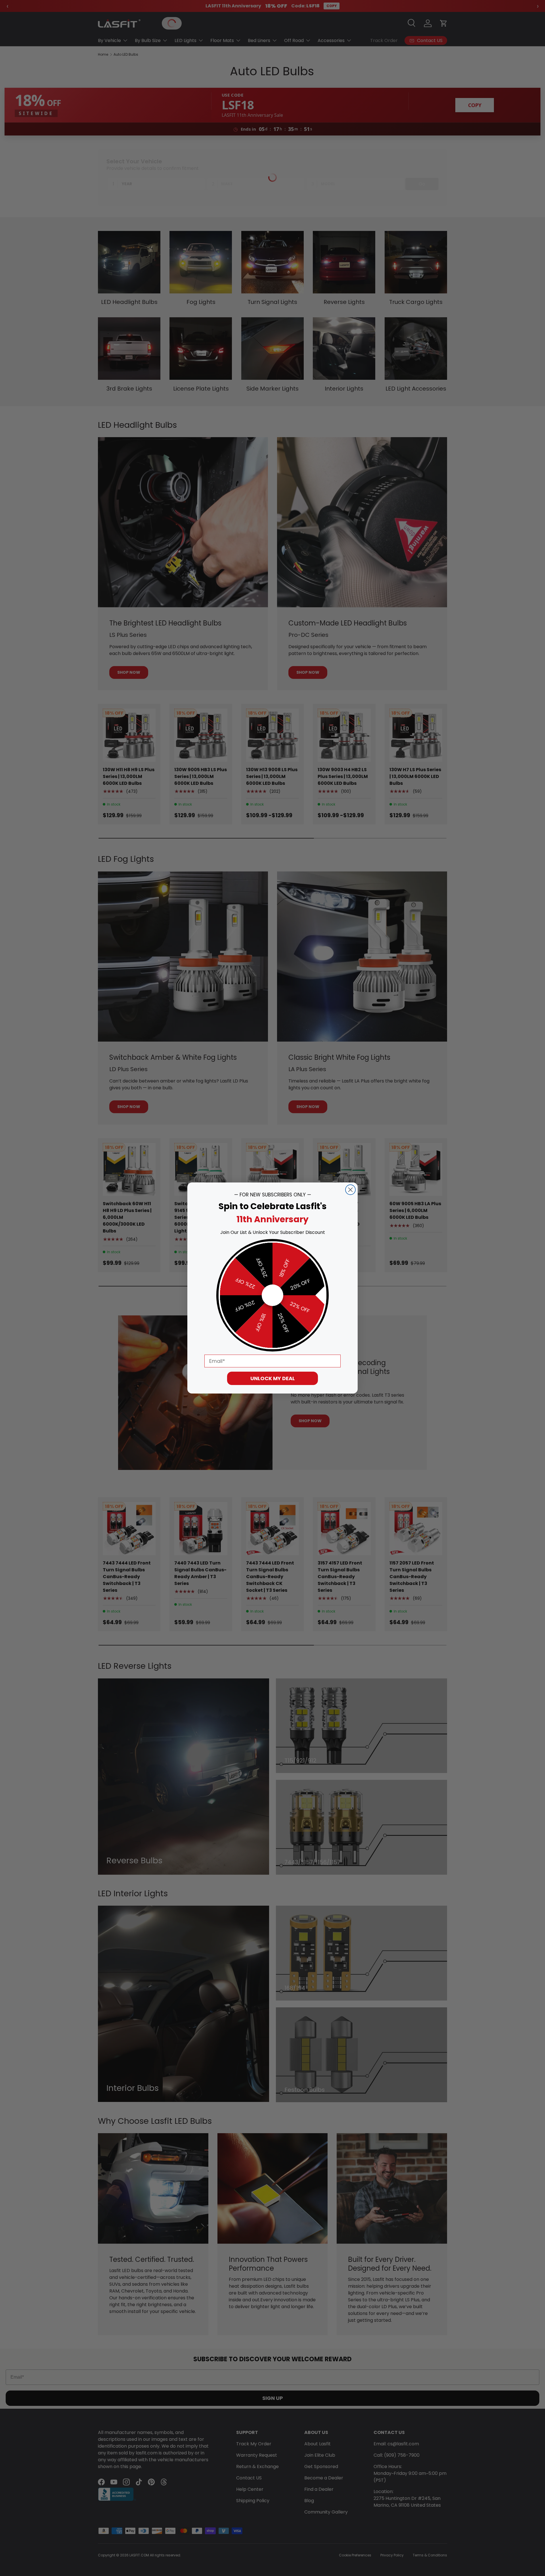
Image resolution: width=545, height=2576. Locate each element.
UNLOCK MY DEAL (273, 1378)
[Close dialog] (350, 1190)
